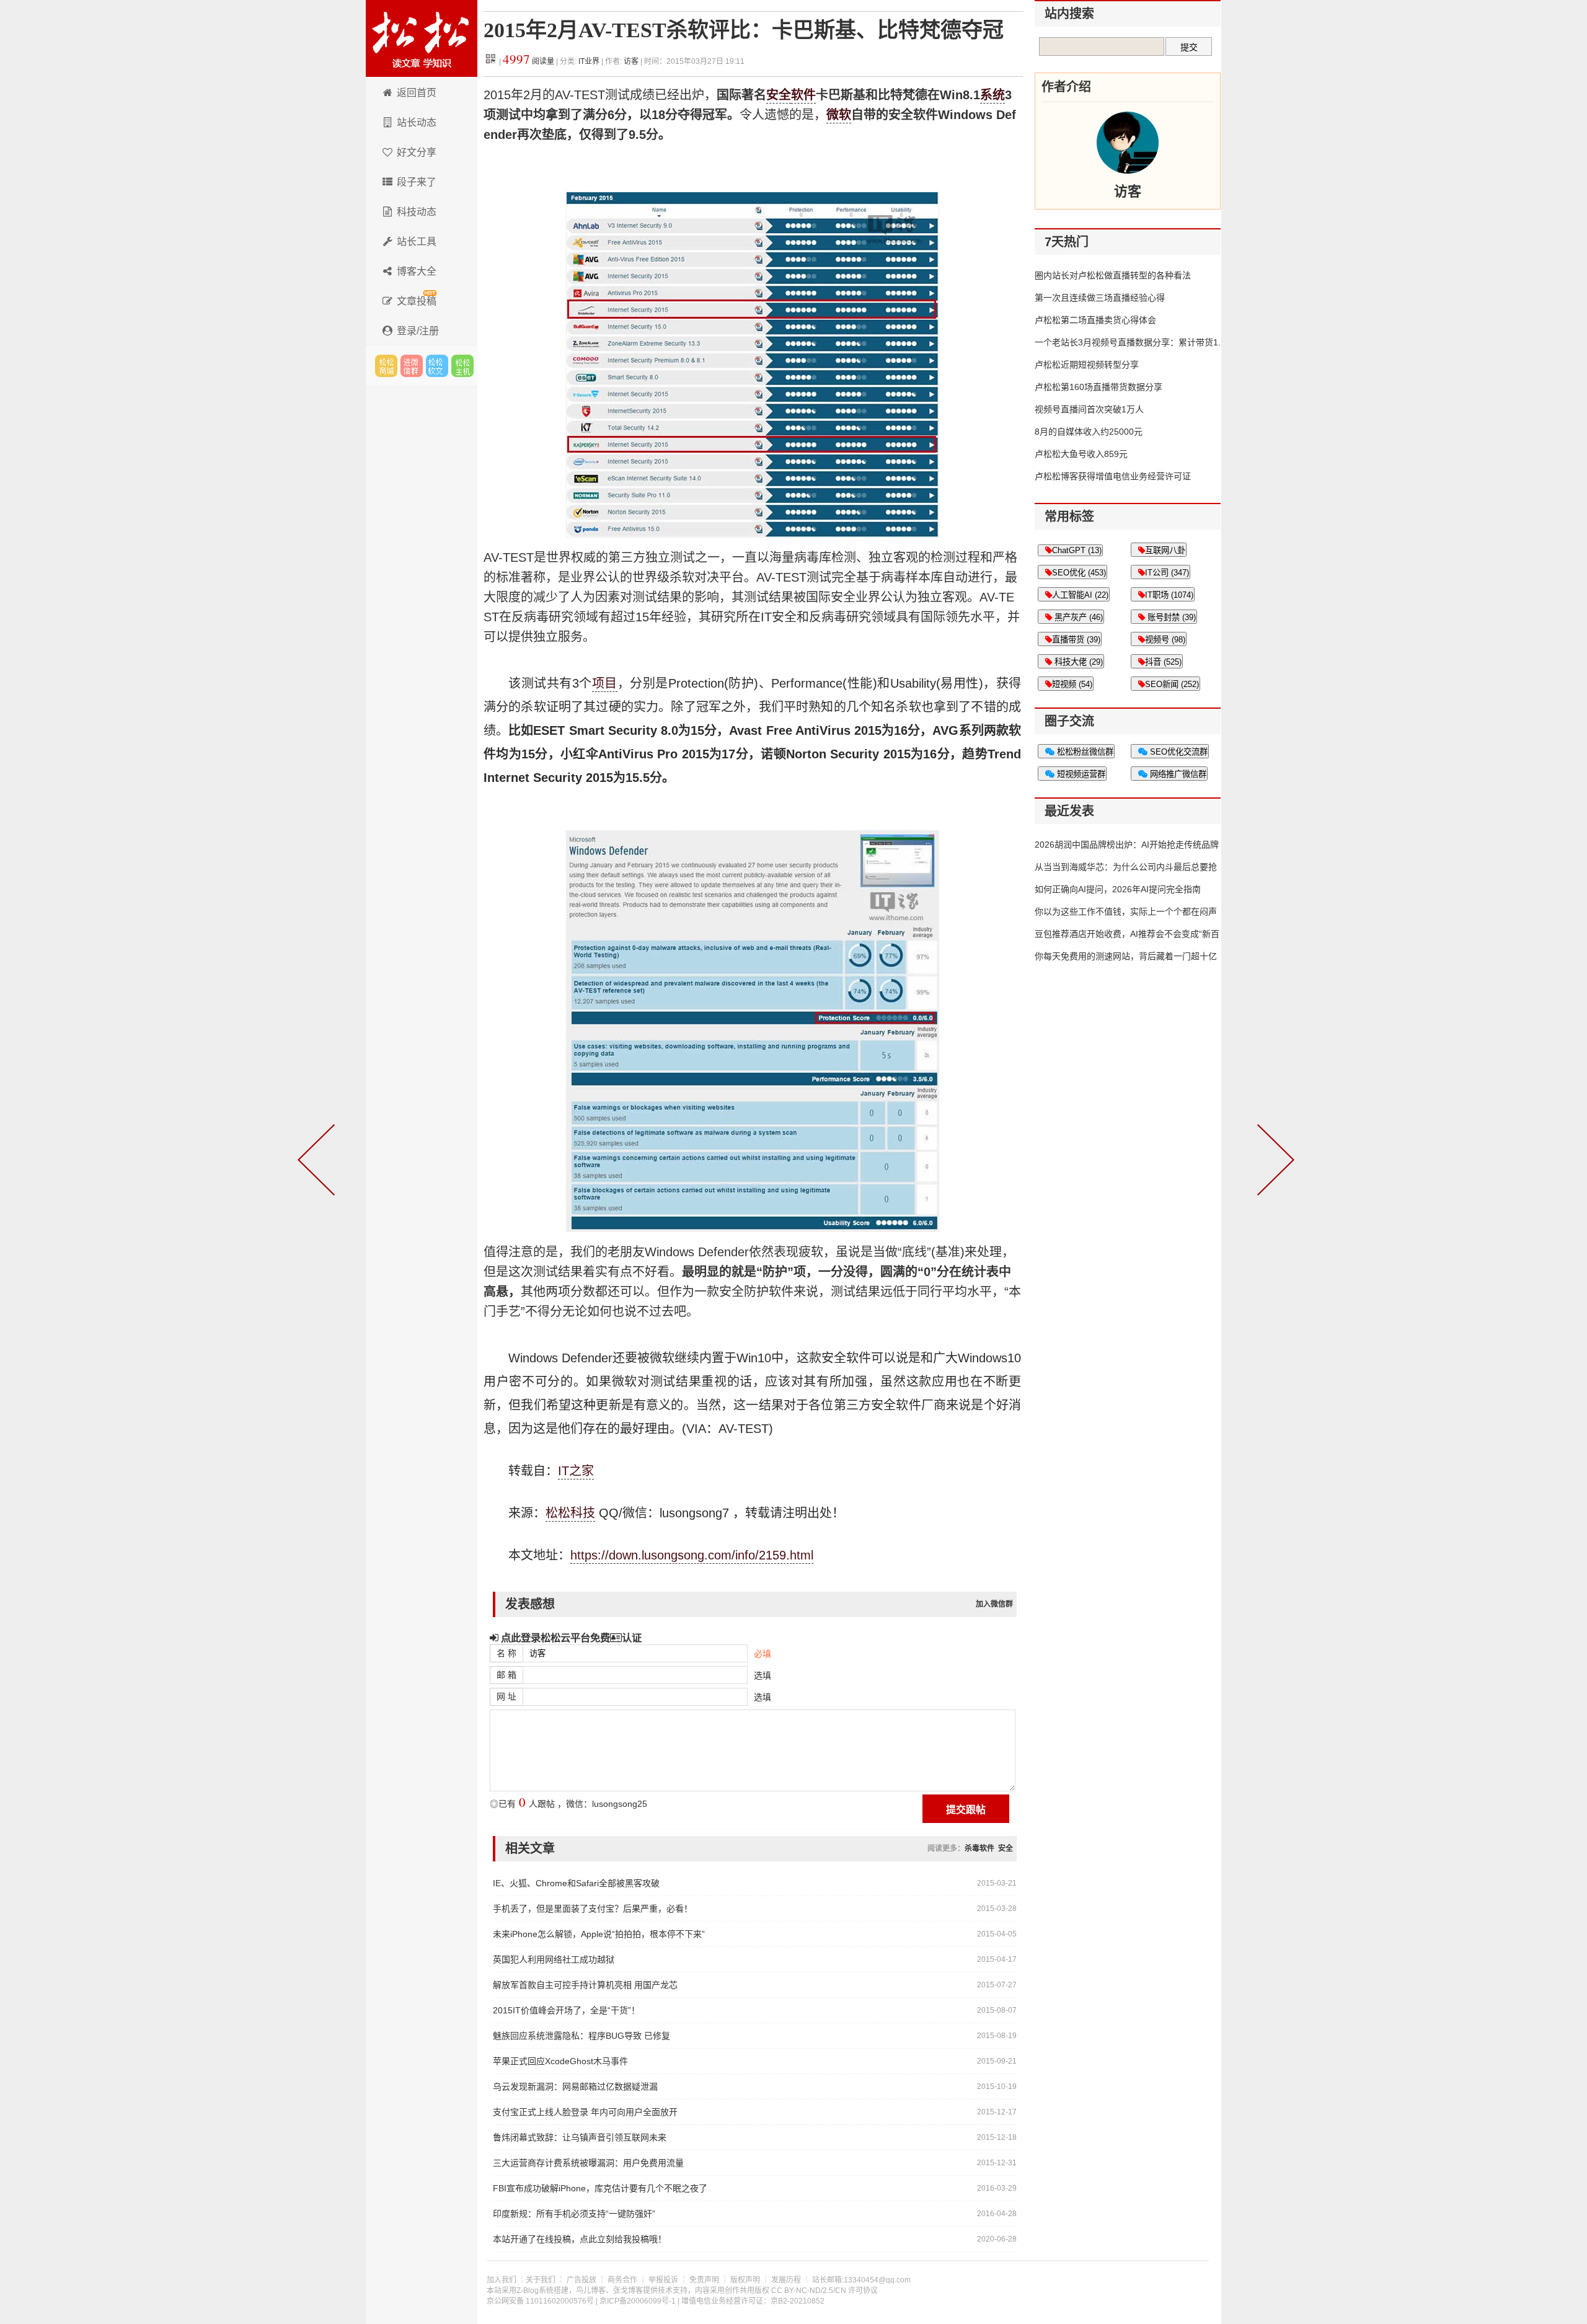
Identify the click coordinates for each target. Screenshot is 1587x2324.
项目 (605, 683)
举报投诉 (663, 2280)
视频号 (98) (1165, 640)
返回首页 (417, 93)
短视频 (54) (1072, 684)
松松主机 (462, 366)
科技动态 (417, 212)
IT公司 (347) (1167, 573)
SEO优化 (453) (1079, 573)
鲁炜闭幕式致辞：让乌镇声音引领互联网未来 (580, 2137)
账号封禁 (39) (1170, 617)
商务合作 (622, 2280)
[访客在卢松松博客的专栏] (1128, 143)
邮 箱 (506, 1675)
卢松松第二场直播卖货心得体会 (1095, 320)
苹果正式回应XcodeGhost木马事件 (560, 2061)
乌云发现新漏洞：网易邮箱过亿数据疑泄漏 (575, 2087)
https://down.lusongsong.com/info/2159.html (692, 1555)
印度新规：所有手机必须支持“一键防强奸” (574, 2214)
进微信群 (412, 366)
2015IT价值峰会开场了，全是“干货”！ (566, 2010)
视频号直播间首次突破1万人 (1089, 409)
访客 (631, 61)
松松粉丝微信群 (1084, 752)
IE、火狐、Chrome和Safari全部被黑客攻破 (576, 1883)
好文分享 (417, 152)
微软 (839, 115)
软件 (803, 95)
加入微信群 (994, 1604)
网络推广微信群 (1177, 774)
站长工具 (417, 242)
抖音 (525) (1163, 662)
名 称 (506, 1653)
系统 (992, 95)
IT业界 (590, 61)
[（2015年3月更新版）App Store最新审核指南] (319, 1162)
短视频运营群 (1080, 774)
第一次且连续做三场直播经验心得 (1100, 298)
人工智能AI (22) (1080, 595)
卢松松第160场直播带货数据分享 (1099, 387)
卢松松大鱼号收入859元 (1081, 454)
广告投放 (581, 2280)
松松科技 (422, 38)
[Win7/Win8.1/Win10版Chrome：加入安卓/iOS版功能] (1273, 1162)
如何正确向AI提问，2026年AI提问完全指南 (1118, 889)
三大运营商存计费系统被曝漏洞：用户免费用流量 (588, 2163)
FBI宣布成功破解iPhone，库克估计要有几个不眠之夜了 (600, 2188)
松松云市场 (386, 366)
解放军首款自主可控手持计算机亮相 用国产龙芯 (585, 1985)
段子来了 (417, 182)
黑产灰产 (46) (1077, 617)
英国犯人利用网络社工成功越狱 (554, 1959)
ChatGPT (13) (1077, 550)
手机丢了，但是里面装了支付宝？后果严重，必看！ (593, 1909)
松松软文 (437, 366)
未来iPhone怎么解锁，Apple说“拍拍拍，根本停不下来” (599, 1934)
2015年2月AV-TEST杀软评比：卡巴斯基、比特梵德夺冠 (744, 30)
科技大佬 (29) (1077, 662)
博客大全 (417, 271)
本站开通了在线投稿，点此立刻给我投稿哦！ (580, 2239)
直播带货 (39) (1076, 640)
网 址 (506, 1696)
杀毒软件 (979, 1848)
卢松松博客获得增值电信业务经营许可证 (1113, 476)
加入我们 (502, 2280)
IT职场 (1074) (1169, 595)
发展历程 (786, 2280)
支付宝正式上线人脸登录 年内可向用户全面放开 (585, 2112)
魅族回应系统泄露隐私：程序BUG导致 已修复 (581, 2036)
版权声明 (745, 2280)
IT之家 (576, 1471)
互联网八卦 (1165, 550)
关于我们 (541, 2280)
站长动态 (417, 122)
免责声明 (704, 2280)
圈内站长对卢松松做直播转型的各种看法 (1113, 275)
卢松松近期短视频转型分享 (1087, 365)
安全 (779, 95)
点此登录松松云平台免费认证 (570, 1638)
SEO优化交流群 (1178, 752)
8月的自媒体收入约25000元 (1089, 432)
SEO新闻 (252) (1172, 684)
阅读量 (528, 61)
